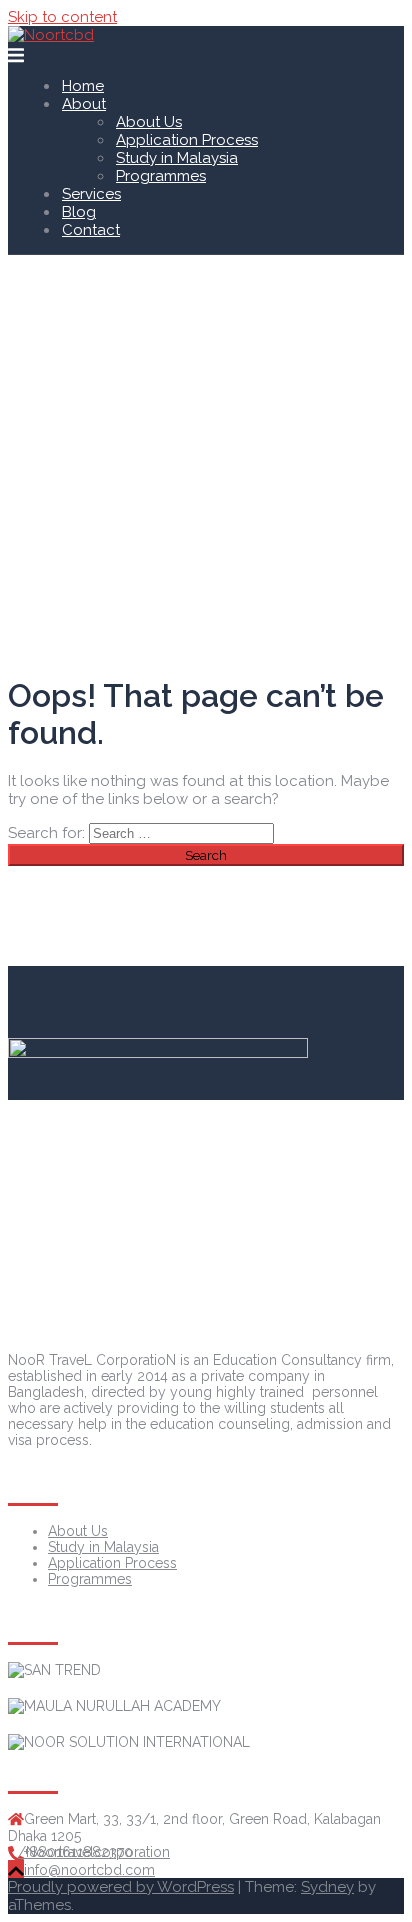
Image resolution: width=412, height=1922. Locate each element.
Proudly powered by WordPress (121, 1887)
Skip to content (62, 17)
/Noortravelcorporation (94, 1852)
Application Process (187, 140)
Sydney (327, 1887)
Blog (79, 212)
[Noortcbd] (51, 35)
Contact (91, 230)
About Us (149, 122)
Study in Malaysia (177, 158)
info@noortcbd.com (89, 1870)
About (84, 104)
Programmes (161, 176)
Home (83, 86)
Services (91, 194)
